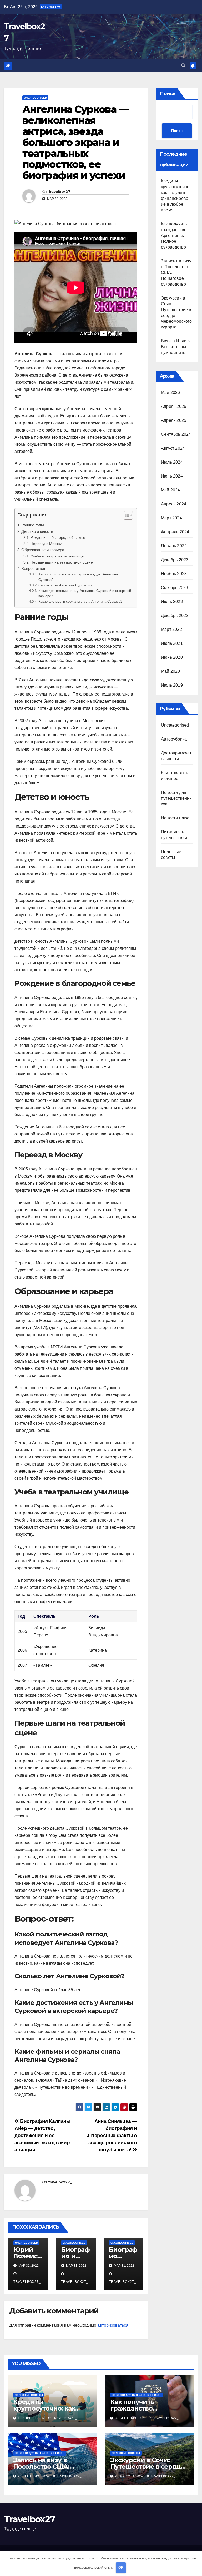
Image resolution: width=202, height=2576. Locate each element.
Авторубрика (174, 739)
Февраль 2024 (175, 532)
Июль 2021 (172, 643)
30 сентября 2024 (131, 2418)
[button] (183, 66)
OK (121, 2567)
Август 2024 (173, 448)
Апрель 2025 (174, 420)
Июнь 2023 (172, 602)
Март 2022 (171, 629)
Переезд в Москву (46, 544)
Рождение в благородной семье (58, 537)
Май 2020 (171, 671)
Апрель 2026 (174, 406)
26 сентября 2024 (34, 2476)
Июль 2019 (172, 685)
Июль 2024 (172, 462)
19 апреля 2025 (32, 2418)
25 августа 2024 (129, 2476)
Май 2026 (171, 392)
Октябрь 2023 (175, 588)
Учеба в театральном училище (57, 556)
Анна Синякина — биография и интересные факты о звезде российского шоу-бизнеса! (112, 2135)
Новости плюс (175, 818)
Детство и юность (37, 531)
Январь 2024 (174, 546)
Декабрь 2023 (175, 560)
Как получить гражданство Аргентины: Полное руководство (174, 235)
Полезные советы (29, 2395)
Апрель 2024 (174, 504)
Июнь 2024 (172, 476)
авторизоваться (113, 2325)
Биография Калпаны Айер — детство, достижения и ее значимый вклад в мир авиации (42, 2135)
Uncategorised (35, 98)
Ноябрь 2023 (174, 574)
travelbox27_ (60, 192)
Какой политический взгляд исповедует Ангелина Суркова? (78, 577)
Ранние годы (33, 525)
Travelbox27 (29, 2519)
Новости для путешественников (176, 798)
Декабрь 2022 (175, 615)
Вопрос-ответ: (34, 568)
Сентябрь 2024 (176, 434)
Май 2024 (171, 490)
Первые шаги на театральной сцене (62, 562)
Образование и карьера (43, 550)
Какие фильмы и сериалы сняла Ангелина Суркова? (80, 602)
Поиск (168, 94)
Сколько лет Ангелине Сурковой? (65, 585)
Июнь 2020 (172, 657)
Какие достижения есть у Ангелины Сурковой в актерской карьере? (85, 594)
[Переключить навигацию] (97, 66)
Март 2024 (171, 518)
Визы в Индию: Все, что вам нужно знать (176, 347)
